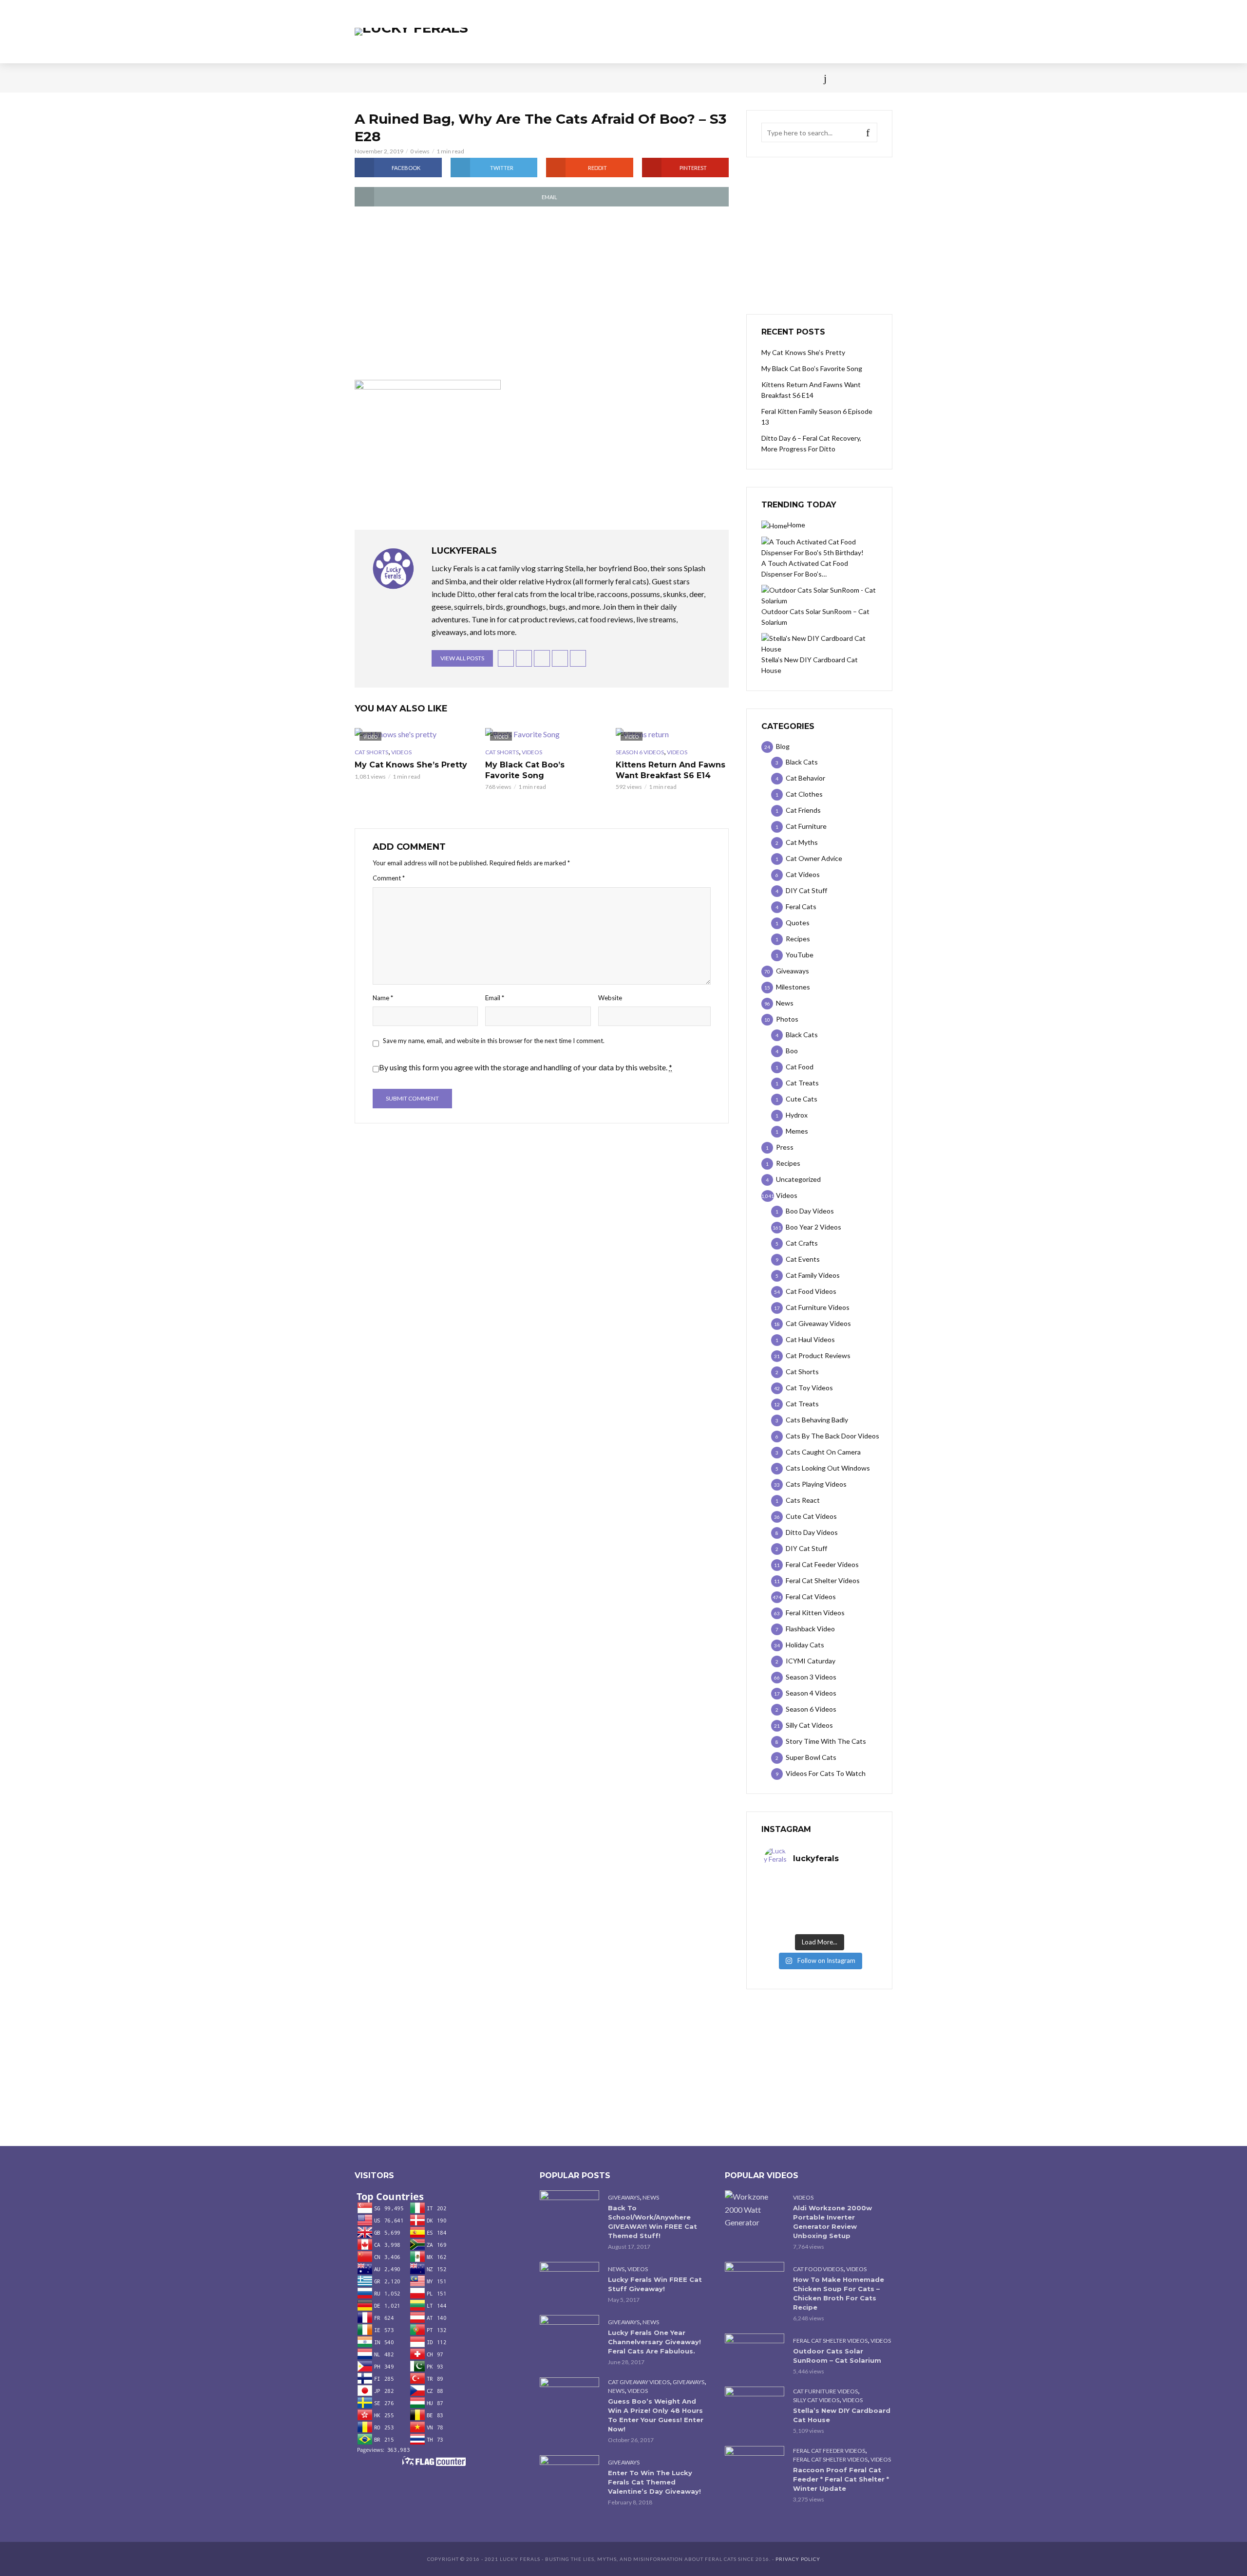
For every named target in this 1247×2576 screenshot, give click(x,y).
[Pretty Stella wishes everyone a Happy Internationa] (792, 1910)
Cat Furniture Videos (825, 2391)
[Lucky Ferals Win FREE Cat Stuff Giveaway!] (569, 2282)
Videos (470, 78)
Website (610, 998)
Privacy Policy (798, 2559)
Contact (646, 78)
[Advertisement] (542, 294)
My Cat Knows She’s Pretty (411, 765)
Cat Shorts (371, 752)
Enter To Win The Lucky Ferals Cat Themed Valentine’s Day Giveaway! (654, 2482)
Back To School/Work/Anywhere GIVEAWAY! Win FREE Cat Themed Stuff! (652, 2222)
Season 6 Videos (640, 752)
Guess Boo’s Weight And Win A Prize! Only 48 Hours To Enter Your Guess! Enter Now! (656, 2415)
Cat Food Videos (818, 2269)
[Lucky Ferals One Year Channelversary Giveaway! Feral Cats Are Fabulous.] (569, 2335)
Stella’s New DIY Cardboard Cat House (842, 2415)
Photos (512, 78)
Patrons (730, 78)
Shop (605, 78)
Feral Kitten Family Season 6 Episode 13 (817, 417)
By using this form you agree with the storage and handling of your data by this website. (526, 1067)
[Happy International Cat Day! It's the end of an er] (792, 1923)
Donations (561, 78)
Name (383, 998)
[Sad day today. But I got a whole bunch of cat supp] (792, 1898)
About (688, 78)
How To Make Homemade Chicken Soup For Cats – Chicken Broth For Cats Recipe (839, 2293)
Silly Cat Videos (816, 2400)
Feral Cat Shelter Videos (830, 2341)
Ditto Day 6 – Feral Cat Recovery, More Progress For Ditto (811, 443)
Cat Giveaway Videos (639, 2382)
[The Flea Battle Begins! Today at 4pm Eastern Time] (792, 1885)
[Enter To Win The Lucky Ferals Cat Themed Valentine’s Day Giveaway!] (569, 2475)
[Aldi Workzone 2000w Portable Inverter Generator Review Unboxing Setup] (755, 2209)
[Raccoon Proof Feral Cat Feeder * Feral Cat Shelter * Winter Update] (755, 2466)
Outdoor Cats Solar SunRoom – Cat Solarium (837, 2356)
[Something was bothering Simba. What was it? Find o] (847, 1910)
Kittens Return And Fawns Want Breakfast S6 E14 (671, 770)
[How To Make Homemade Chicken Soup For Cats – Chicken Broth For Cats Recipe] (755, 2282)
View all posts (462, 658)
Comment (389, 878)
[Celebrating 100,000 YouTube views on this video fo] (847, 1923)
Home (364, 78)
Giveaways (624, 2197)
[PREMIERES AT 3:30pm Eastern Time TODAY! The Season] (847, 1885)
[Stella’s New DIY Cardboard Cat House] (755, 2406)
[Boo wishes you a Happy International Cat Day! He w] (847, 1898)
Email (495, 998)
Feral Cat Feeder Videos (829, 2451)
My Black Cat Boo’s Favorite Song (525, 770)
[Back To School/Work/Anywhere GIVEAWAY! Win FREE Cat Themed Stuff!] (569, 2210)
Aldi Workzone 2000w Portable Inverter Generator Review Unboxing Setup (832, 2222)
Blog (433, 78)
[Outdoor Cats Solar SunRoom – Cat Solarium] (755, 2353)
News (399, 78)
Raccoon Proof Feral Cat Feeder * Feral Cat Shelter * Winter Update (841, 2479)
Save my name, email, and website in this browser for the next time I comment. (494, 1041)
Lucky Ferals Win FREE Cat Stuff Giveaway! (655, 2284)
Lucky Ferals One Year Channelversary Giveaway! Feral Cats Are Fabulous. (654, 2342)
